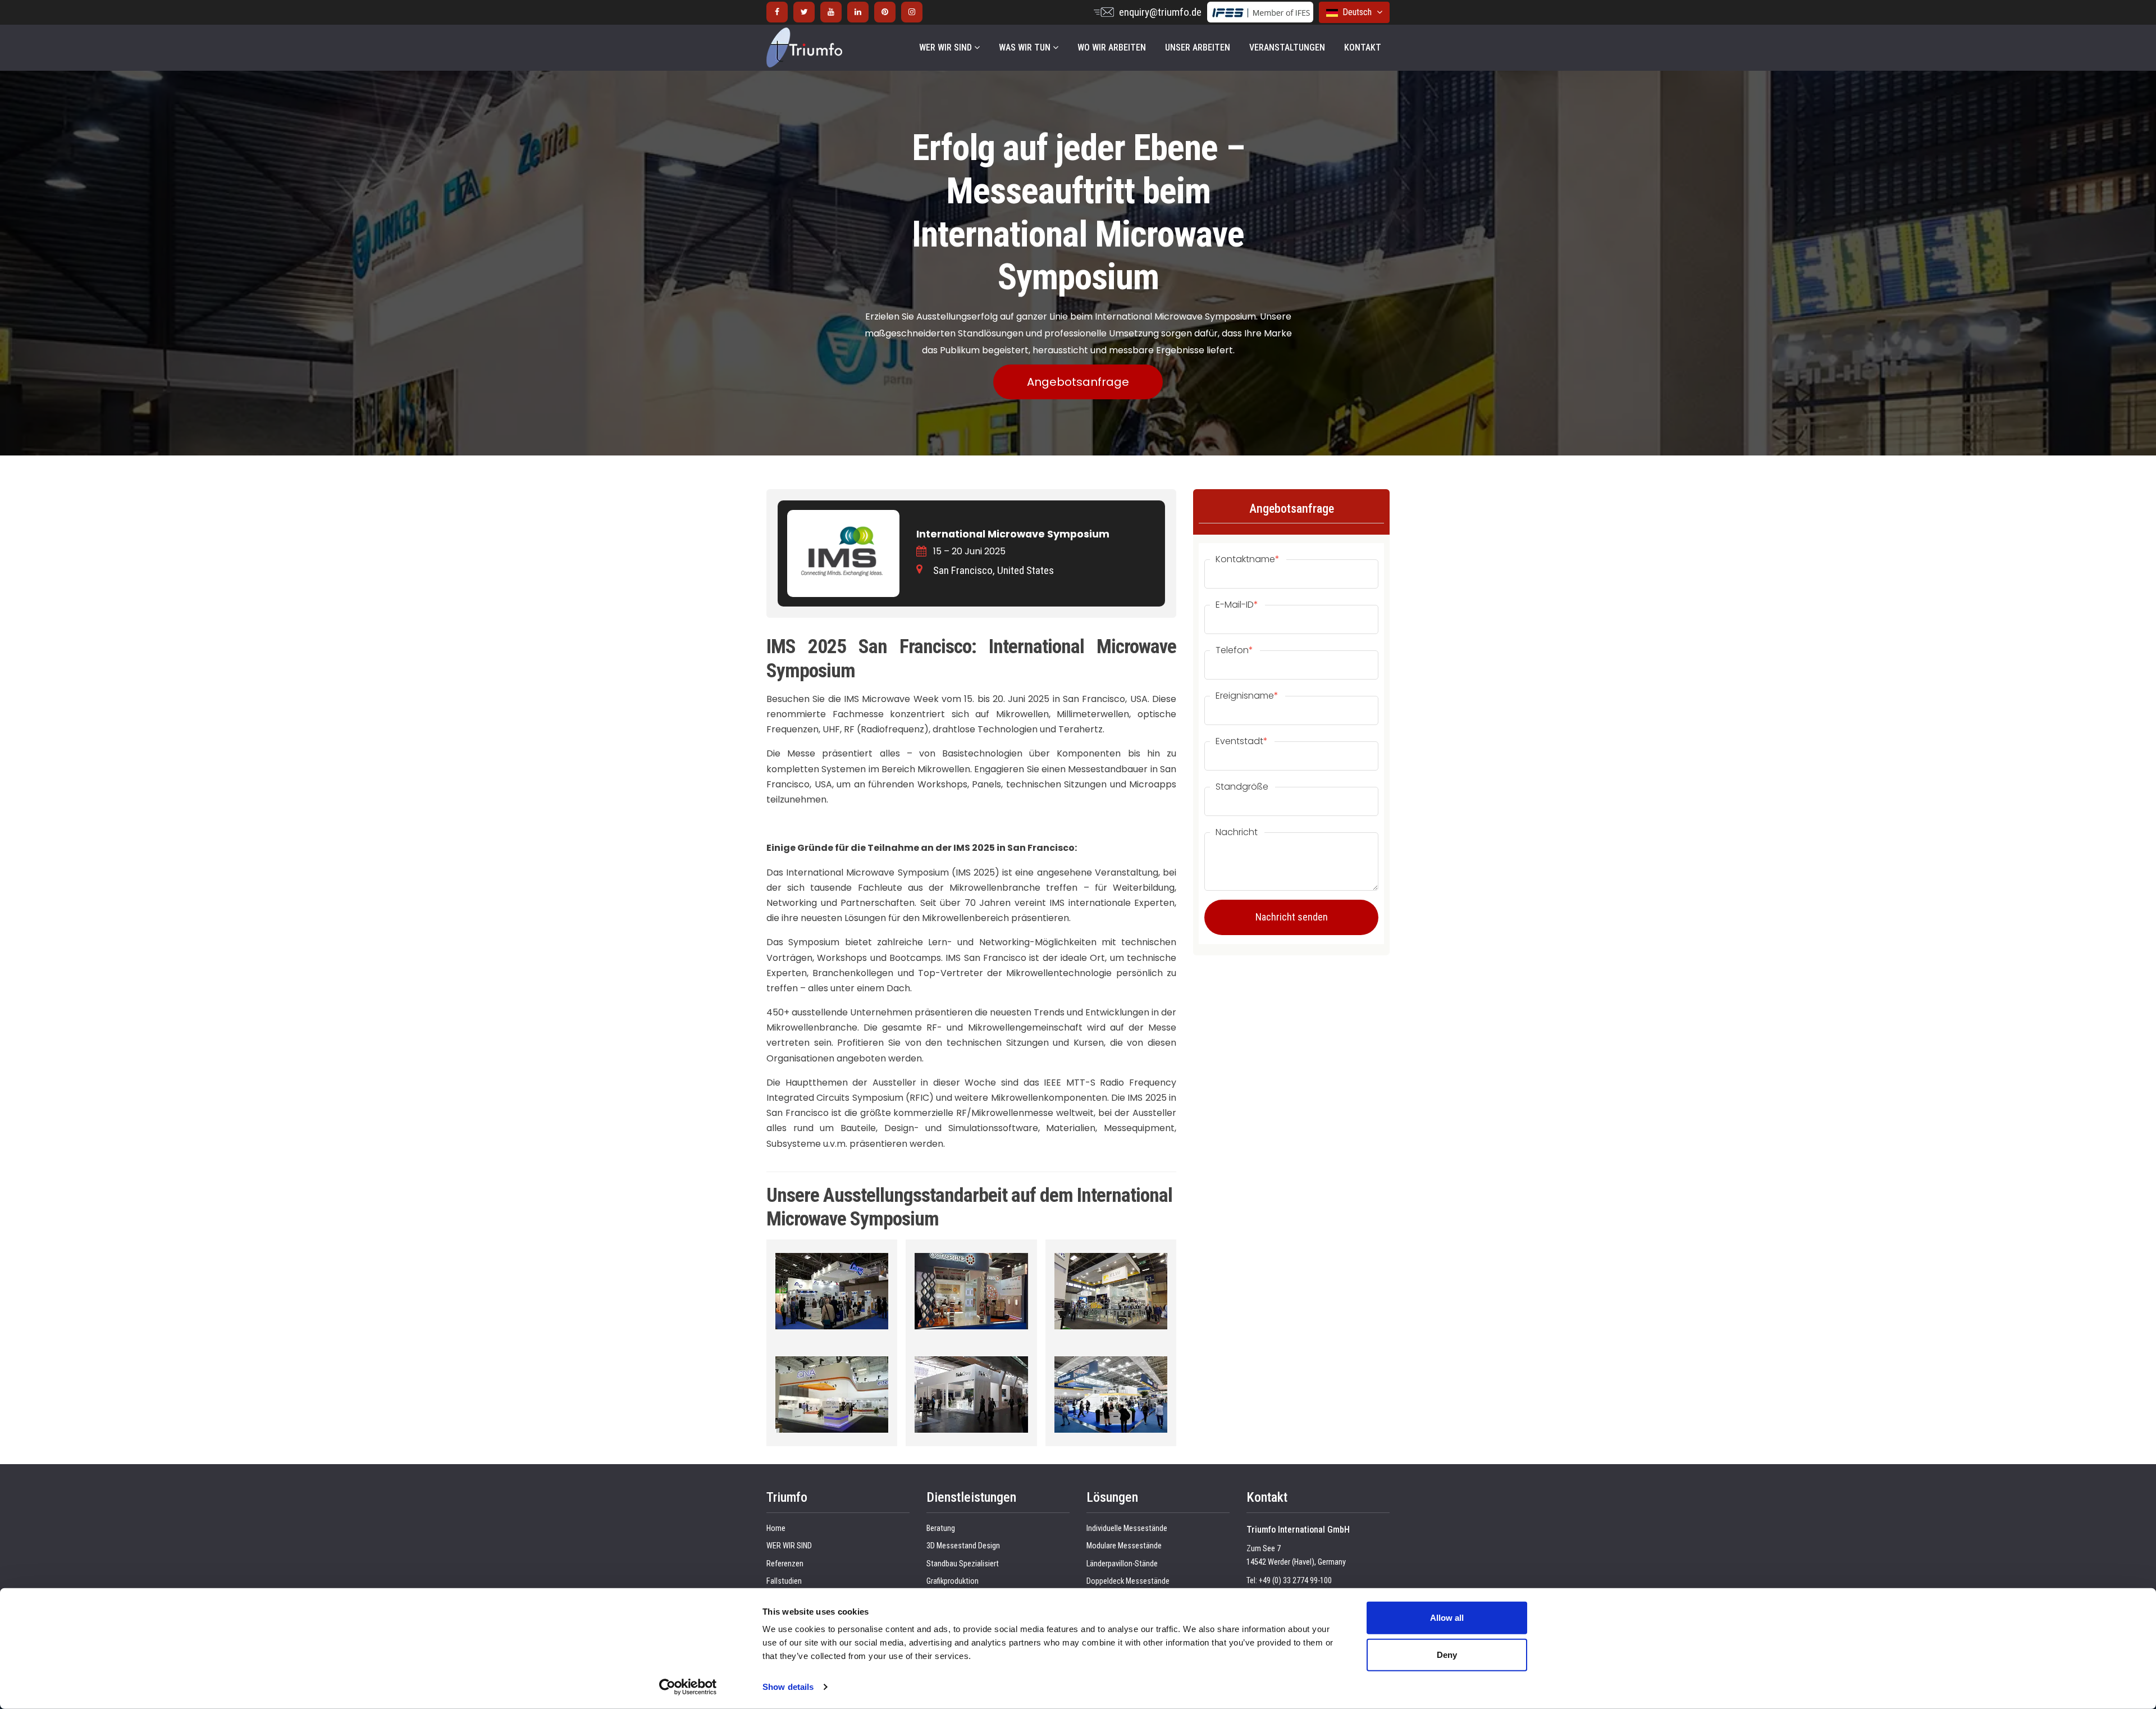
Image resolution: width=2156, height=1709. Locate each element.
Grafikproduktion (953, 1581)
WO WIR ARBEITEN (1112, 47)
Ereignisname (1247, 696)
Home (776, 1528)
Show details (788, 1687)
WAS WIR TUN (1026, 47)
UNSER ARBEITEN (1198, 47)
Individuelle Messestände (1127, 1528)
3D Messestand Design (963, 1546)
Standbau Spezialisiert (963, 1564)
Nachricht (1237, 832)
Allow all (1447, 1618)
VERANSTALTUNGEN (1287, 47)
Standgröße (1242, 787)
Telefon (1234, 650)
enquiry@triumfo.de (1160, 12)
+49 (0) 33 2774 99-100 (1295, 1581)
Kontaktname (1248, 559)
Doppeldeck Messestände (1128, 1581)
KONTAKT (1363, 47)
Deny (1447, 1654)
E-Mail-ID (1237, 605)
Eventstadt (1242, 741)
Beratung (941, 1528)
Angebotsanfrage (1078, 382)
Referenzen (785, 1564)
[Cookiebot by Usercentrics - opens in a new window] (688, 1687)
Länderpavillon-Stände (1122, 1564)
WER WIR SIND (947, 47)
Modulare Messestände (1124, 1546)
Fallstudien (784, 1581)
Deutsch (1356, 12)
